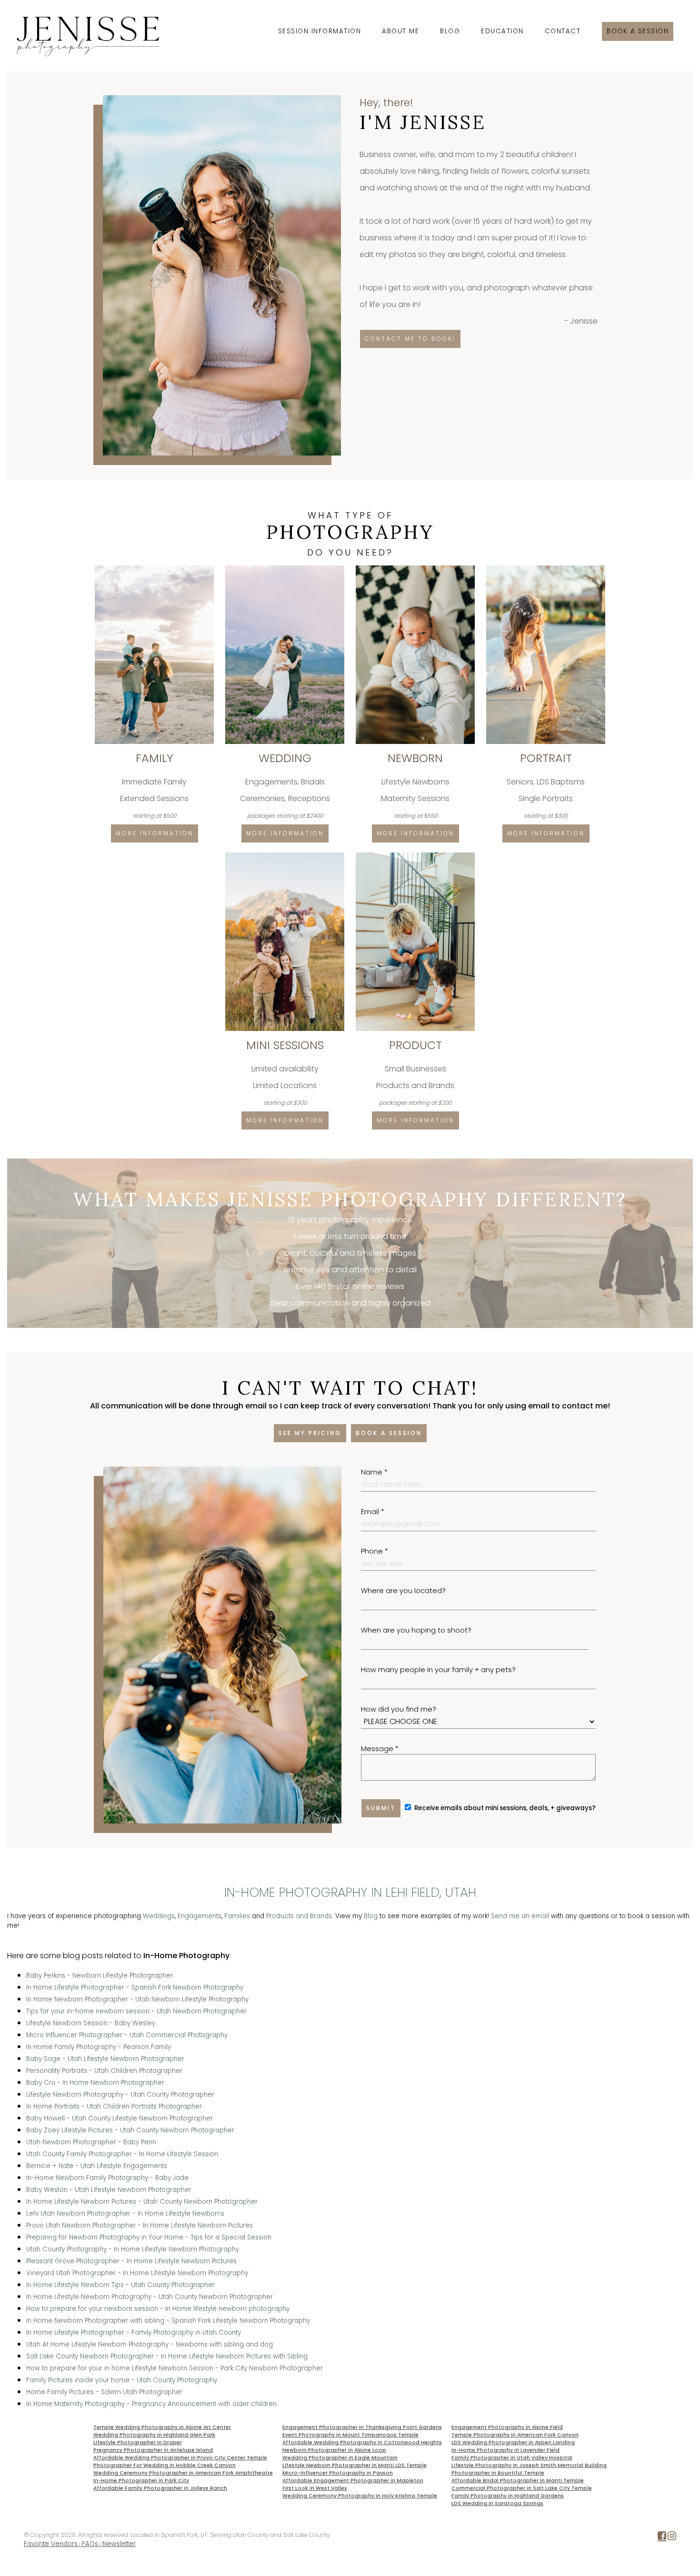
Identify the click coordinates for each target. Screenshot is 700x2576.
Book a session (638, 31)
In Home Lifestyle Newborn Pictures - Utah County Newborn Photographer (142, 2202)
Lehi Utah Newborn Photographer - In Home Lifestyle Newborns (125, 2214)
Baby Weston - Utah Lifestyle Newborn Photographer (109, 2190)
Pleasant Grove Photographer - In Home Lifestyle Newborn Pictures (131, 2261)
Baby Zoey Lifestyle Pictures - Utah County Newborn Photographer (130, 2130)
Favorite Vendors (51, 2544)
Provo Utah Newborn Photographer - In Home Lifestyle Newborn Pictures (140, 2225)
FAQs (90, 2544)
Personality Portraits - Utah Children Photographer (104, 2071)
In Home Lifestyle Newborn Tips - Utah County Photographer (120, 2285)
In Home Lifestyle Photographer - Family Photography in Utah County (134, 2333)
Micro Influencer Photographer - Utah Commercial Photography (127, 2035)
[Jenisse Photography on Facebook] (662, 2538)
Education (502, 31)
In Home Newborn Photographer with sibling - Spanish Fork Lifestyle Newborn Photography (168, 2321)
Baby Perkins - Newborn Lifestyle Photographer (100, 1976)
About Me (400, 31)
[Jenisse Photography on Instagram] (672, 2538)
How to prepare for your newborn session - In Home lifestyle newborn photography (158, 2309)
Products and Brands (299, 1916)
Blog (450, 31)
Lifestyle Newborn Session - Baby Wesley (91, 2023)
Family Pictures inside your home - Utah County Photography (122, 2380)
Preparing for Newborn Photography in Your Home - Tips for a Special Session (149, 2237)
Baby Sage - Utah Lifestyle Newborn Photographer (105, 2059)
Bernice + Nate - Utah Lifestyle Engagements (97, 2166)
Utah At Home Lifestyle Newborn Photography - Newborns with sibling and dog (150, 2344)
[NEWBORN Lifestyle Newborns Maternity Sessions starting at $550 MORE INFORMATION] (416, 569)
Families (237, 1916)
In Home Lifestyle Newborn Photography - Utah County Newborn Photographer (150, 2297)
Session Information (320, 31)
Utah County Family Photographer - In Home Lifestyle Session (122, 2154)
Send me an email (520, 1916)
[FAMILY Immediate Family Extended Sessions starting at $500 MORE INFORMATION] (155, 569)
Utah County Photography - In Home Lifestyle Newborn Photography (133, 2249)
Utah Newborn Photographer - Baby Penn (91, 2142)
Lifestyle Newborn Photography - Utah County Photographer (120, 2095)
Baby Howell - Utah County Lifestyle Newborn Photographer (120, 2118)
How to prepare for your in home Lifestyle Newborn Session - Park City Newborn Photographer (175, 2368)
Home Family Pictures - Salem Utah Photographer (104, 2392)
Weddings (159, 1916)
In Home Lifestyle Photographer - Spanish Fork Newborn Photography (135, 1987)
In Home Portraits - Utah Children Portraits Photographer (114, 2106)
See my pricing (310, 1433)
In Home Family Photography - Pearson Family (99, 2047)
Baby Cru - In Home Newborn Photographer (95, 2083)
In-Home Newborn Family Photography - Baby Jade (107, 2178)
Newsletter (119, 2544)
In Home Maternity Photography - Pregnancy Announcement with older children (151, 2404)
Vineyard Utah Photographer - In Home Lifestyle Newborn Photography (137, 2273)
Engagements (200, 1916)
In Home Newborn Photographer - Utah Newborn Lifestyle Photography (137, 1999)
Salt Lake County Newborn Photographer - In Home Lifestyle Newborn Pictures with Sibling (167, 2356)
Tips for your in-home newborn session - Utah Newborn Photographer (136, 2011)
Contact (563, 31)
